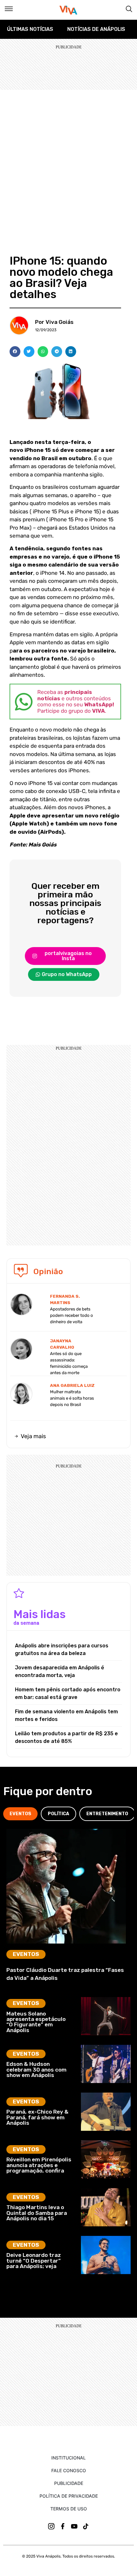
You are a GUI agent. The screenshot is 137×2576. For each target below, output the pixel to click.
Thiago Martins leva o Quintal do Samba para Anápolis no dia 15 (37, 2213)
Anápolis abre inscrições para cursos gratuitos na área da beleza (62, 1649)
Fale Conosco (69, 2470)
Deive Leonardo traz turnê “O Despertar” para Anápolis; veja (34, 2261)
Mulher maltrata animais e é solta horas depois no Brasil (72, 1398)
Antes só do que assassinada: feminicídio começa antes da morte (69, 1363)
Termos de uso (69, 2509)
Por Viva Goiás (54, 322)
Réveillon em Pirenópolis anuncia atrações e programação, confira (39, 2165)
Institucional (68, 2458)
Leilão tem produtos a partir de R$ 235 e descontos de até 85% (66, 1737)
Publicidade (69, 2483)
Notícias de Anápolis (96, 29)
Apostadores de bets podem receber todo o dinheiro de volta (72, 1315)
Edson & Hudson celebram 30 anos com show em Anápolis (36, 2069)
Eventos (26, 1954)
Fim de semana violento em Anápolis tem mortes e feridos (66, 1715)
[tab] (20, 1814)
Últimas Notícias (30, 29)
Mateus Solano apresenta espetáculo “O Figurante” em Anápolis (36, 2022)
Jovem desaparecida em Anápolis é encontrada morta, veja (60, 1671)
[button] (15, 352)
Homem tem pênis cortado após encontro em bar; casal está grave (68, 1693)
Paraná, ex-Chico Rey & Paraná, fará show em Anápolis (37, 2117)
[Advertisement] (68, 161)
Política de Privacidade (69, 2496)
